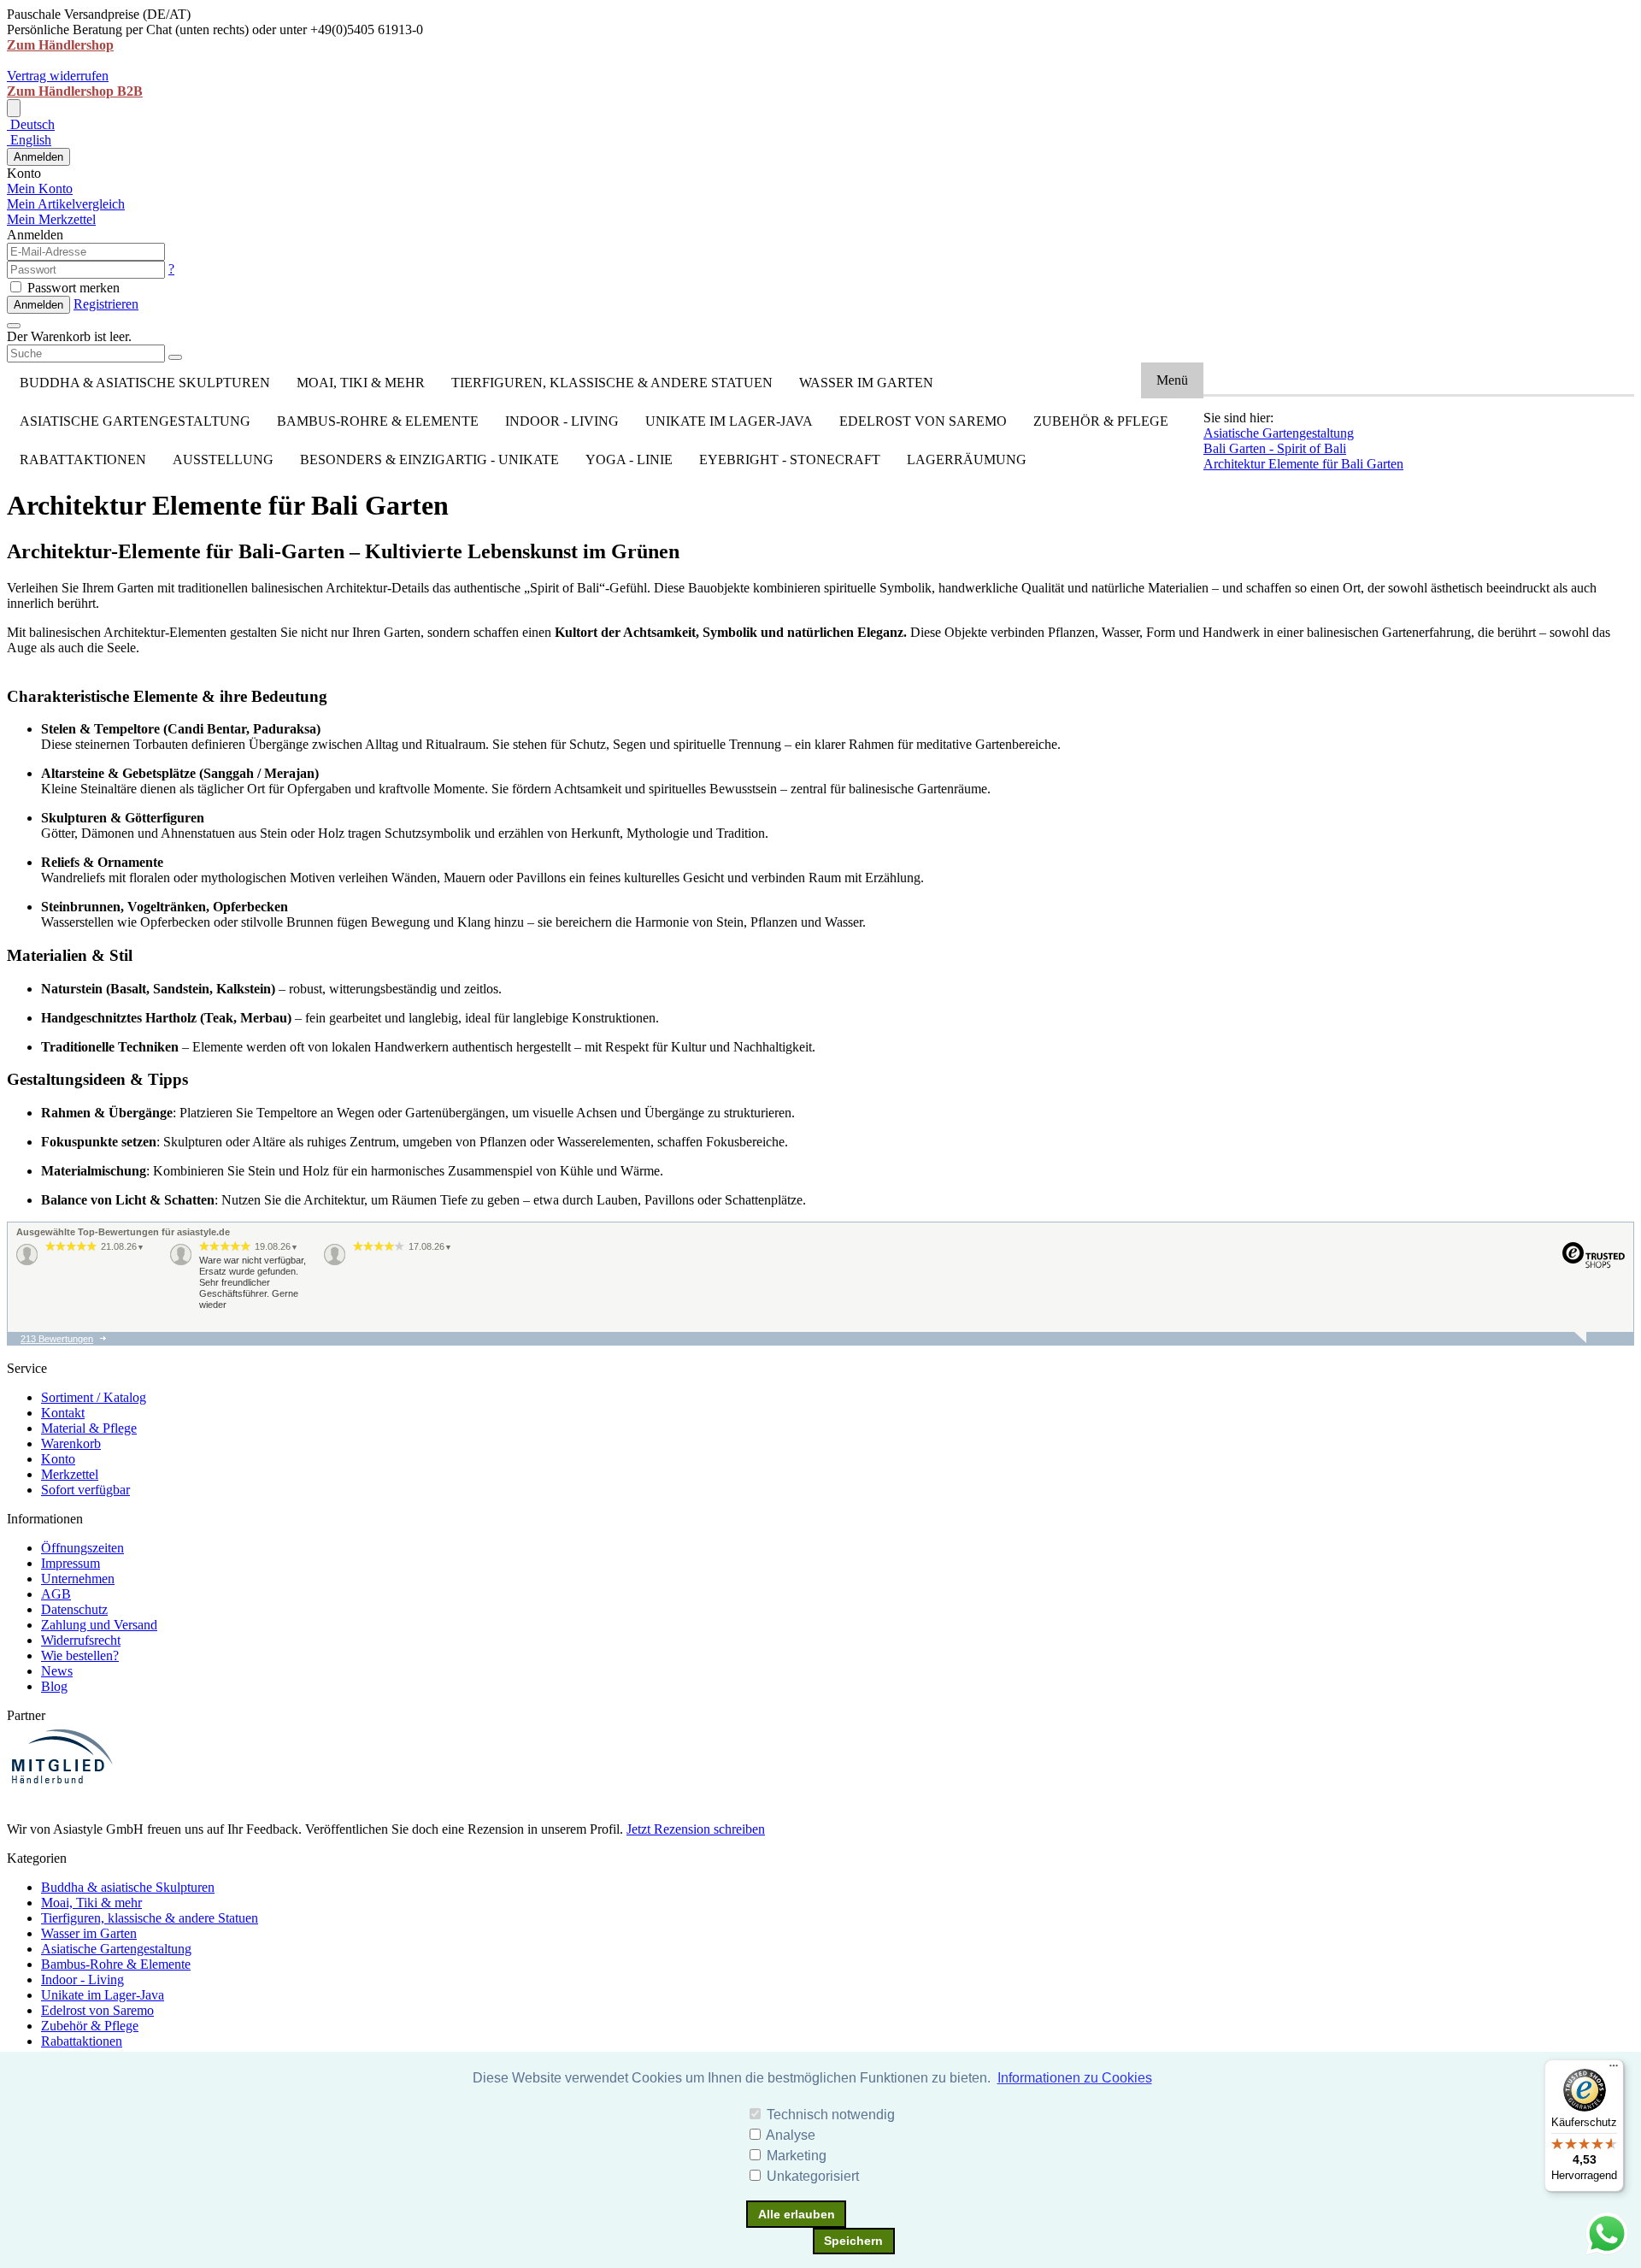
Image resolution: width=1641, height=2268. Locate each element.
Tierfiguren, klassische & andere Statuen (612, 383)
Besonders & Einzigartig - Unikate (429, 459)
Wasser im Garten (866, 383)
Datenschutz (74, 1609)
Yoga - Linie (629, 459)
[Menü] (1614, 2070)
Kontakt (63, 1413)
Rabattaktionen (83, 459)
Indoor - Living (562, 421)
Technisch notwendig (831, 2115)
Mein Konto (40, 189)
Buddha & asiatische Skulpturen (145, 383)
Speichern (853, 2241)
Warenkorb (71, 1443)
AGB (56, 1594)
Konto (58, 1459)
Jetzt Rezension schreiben (696, 1829)
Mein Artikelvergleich (66, 204)
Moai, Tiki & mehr (361, 383)
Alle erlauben (797, 2214)
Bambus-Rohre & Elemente (378, 421)
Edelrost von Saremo (923, 421)
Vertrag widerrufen (58, 76)
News (57, 1671)
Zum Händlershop (60, 45)
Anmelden (38, 157)
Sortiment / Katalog (94, 1397)
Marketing (797, 2156)
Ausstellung (223, 459)
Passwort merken (72, 288)
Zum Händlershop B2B (75, 91)
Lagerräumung (967, 459)
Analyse (791, 2135)
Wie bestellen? (80, 1655)
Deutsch (31, 124)
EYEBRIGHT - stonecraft (790, 459)
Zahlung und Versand (99, 1625)
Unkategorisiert (813, 2176)
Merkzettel (70, 1474)
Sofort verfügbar (85, 1490)
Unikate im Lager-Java (729, 421)
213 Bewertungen (57, 1339)
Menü (1172, 380)
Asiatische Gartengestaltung (135, 421)
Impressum (71, 1563)
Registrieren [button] (106, 304)
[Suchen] (175, 357)
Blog (54, 1686)
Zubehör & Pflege (1101, 421)
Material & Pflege (89, 1428)
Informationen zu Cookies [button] (1075, 2078)
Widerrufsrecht (81, 1640)
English (29, 140)
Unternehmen (78, 1579)
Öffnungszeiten (82, 1548)
